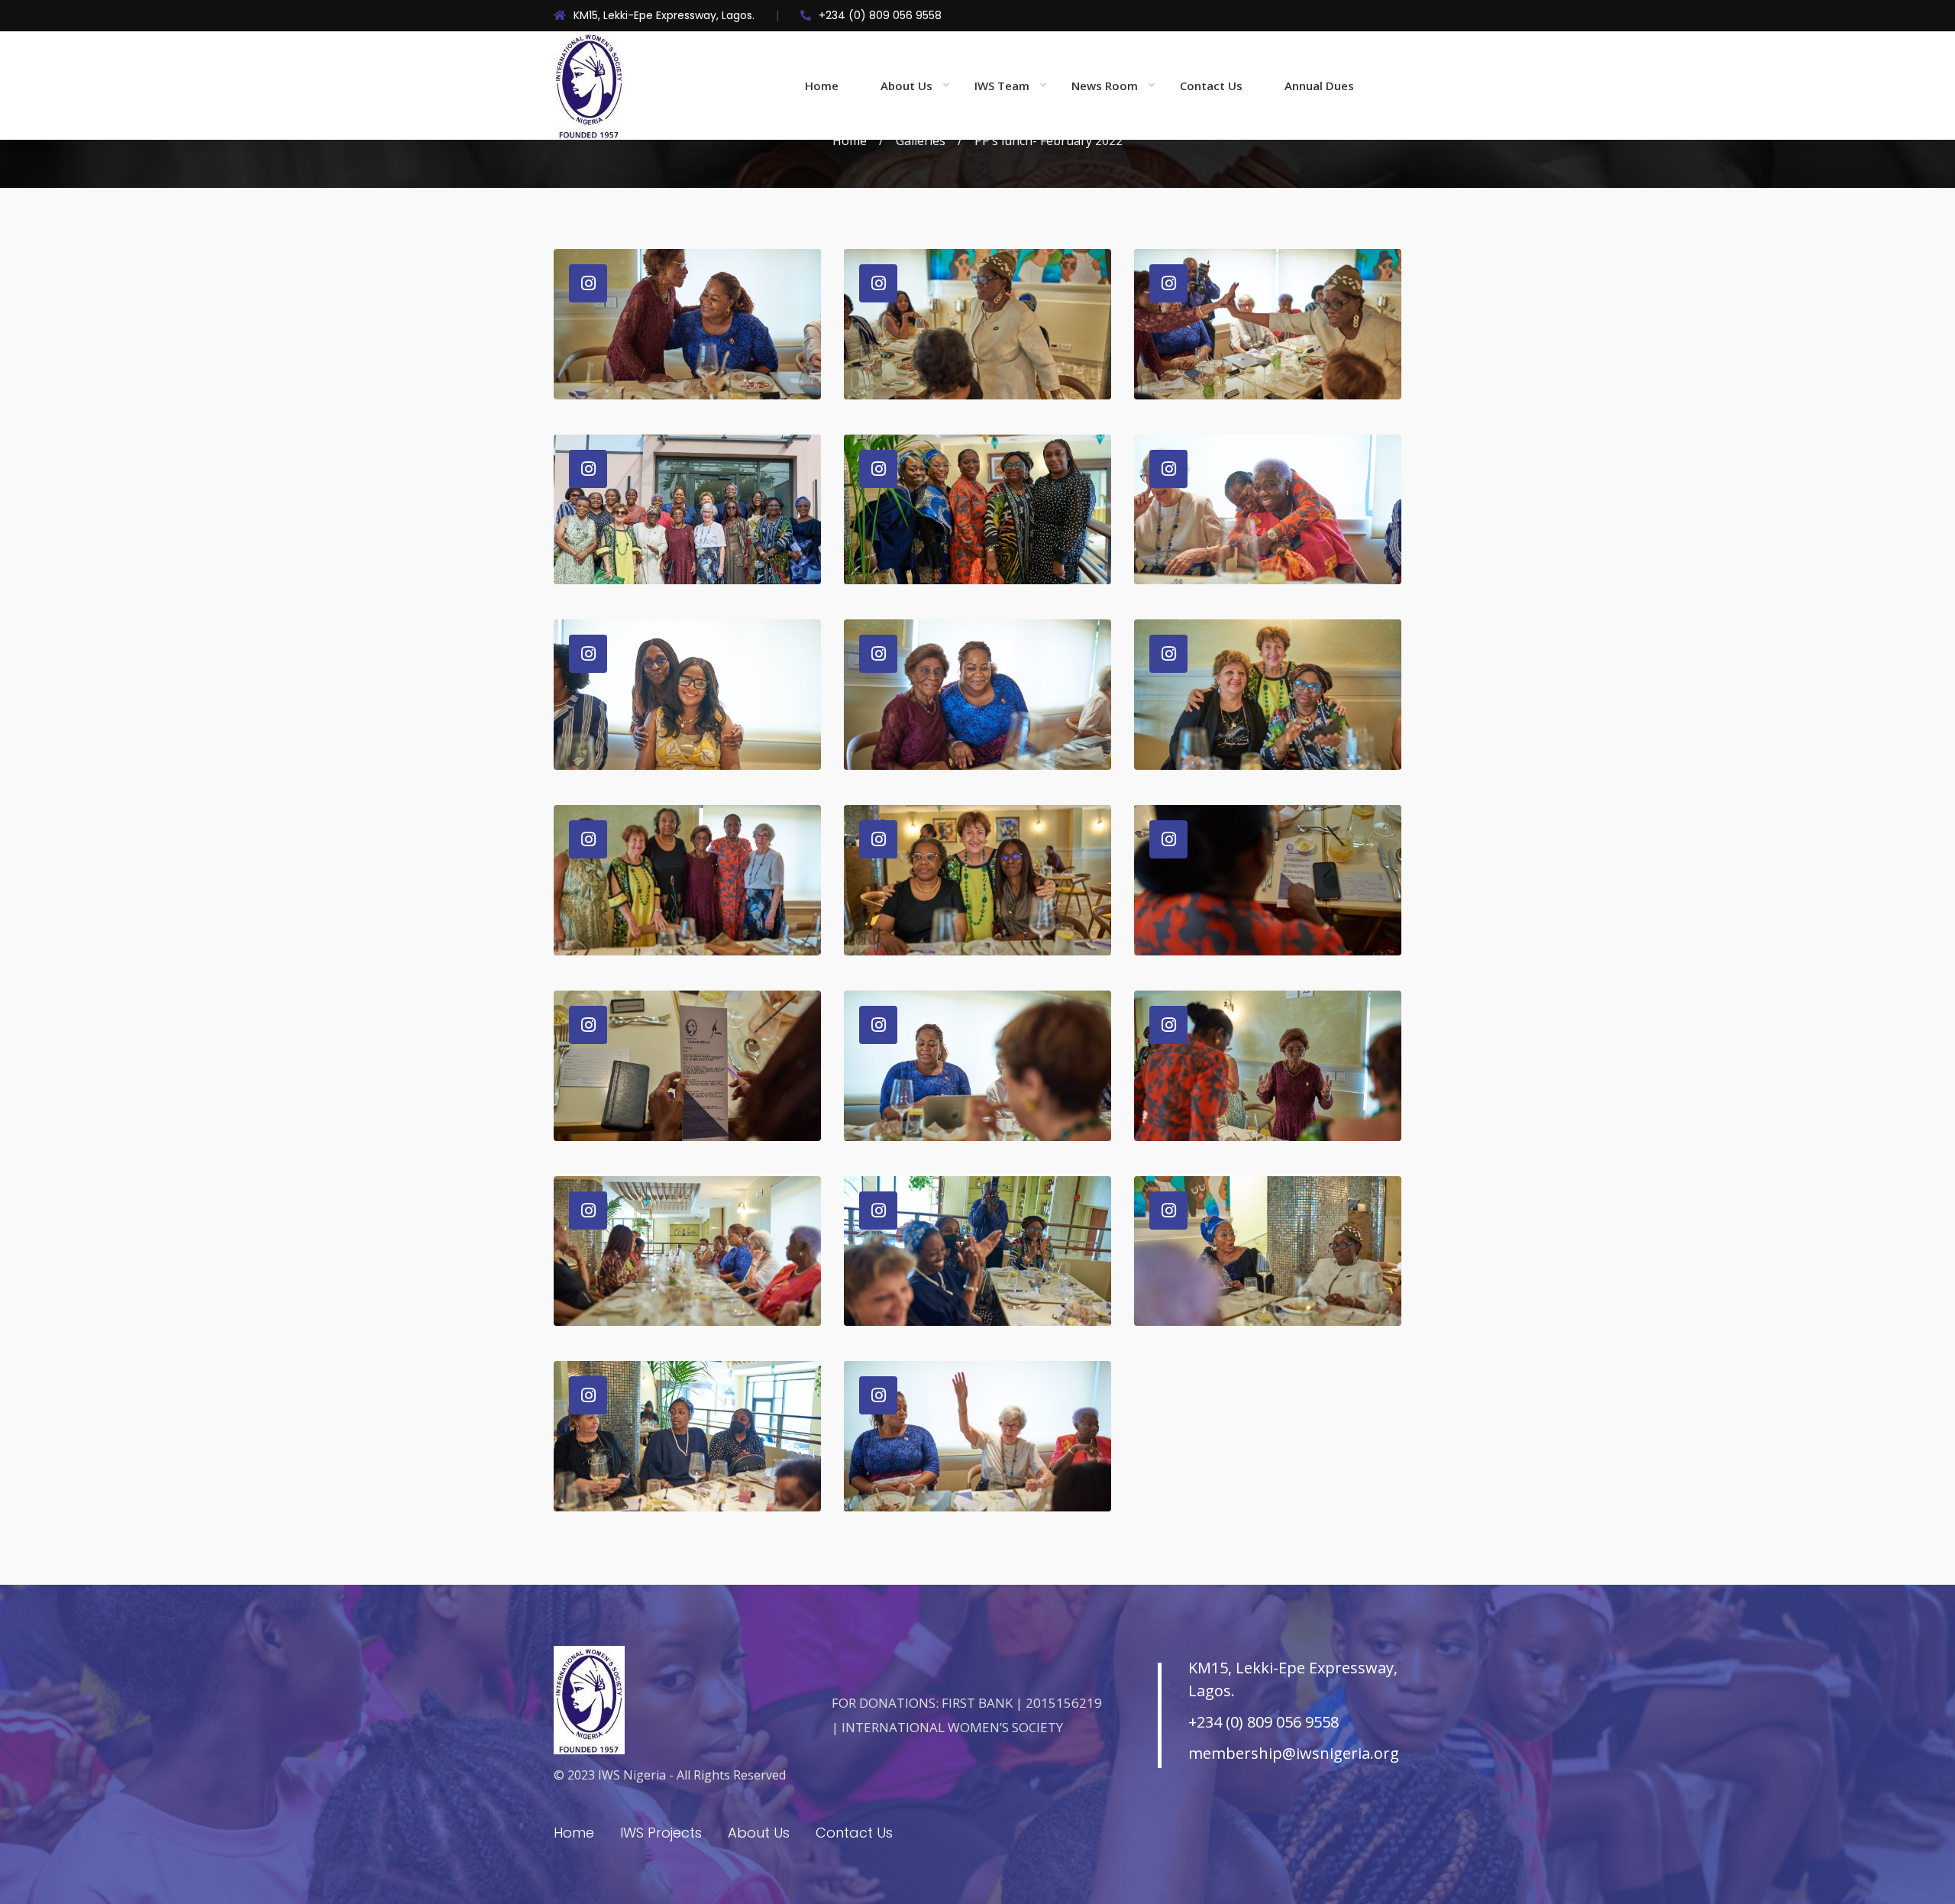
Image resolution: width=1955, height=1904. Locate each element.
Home (822, 86)
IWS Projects (661, 1833)
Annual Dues (1319, 86)
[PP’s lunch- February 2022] (687, 324)
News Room (1105, 86)
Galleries (921, 141)
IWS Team (1002, 86)
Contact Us (1211, 86)
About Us (906, 86)
